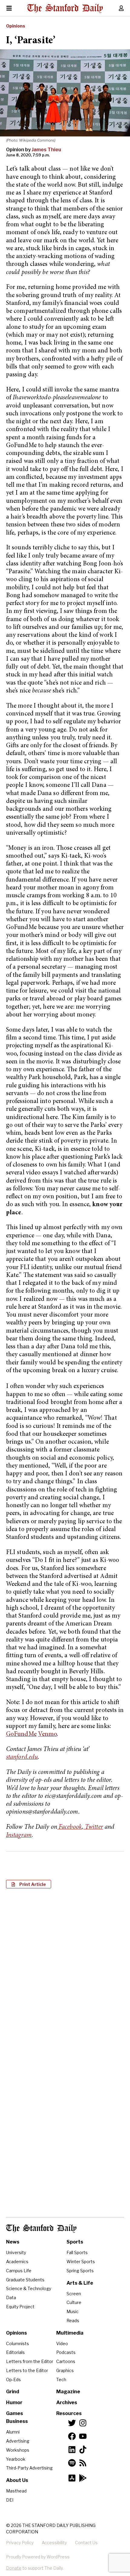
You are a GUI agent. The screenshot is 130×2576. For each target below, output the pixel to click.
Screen (74, 2294)
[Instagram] (83, 2423)
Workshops (18, 2450)
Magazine (68, 2392)
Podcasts (66, 2352)
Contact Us (86, 2543)
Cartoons (66, 2361)
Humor (14, 2403)
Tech (61, 2380)
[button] (29, 1884)
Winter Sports (81, 2262)
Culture (74, 2302)
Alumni (13, 2432)
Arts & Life (80, 2283)
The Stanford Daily (41, 2229)
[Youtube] (83, 2436)
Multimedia (70, 2333)
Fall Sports (77, 2252)
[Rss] (83, 2463)
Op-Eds (13, 2380)
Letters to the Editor (27, 2370)
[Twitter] (72, 2423)
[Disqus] (65, 1971)
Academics (17, 2262)
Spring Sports (80, 2271)
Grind (13, 2392)
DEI (10, 2500)
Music (73, 2311)
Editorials (15, 2352)
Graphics (65, 2370)
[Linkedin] (72, 2450)
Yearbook (16, 2459)
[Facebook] (72, 2436)
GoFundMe (21, 1735)
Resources (69, 2413)
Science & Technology (29, 2288)
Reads (73, 2321)
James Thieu (46, 150)
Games (15, 2413)
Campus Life (19, 2271)
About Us (17, 2480)
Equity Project (20, 2307)
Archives (67, 2403)
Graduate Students (25, 2280)
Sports (75, 2242)
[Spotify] (72, 2463)
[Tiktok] (83, 2450)
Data (11, 2298)
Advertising (18, 2441)
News (13, 2242)
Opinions (16, 26)
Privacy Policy (20, 2543)
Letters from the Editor (30, 2361)
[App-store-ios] (72, 2478)
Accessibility (54, 2543)
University (16, 2252)
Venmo (48, 1735)
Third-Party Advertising (29, 2468)
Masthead (16, 2491)
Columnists (18, 2344)
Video (62, 2344)
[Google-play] (83, 2478)
